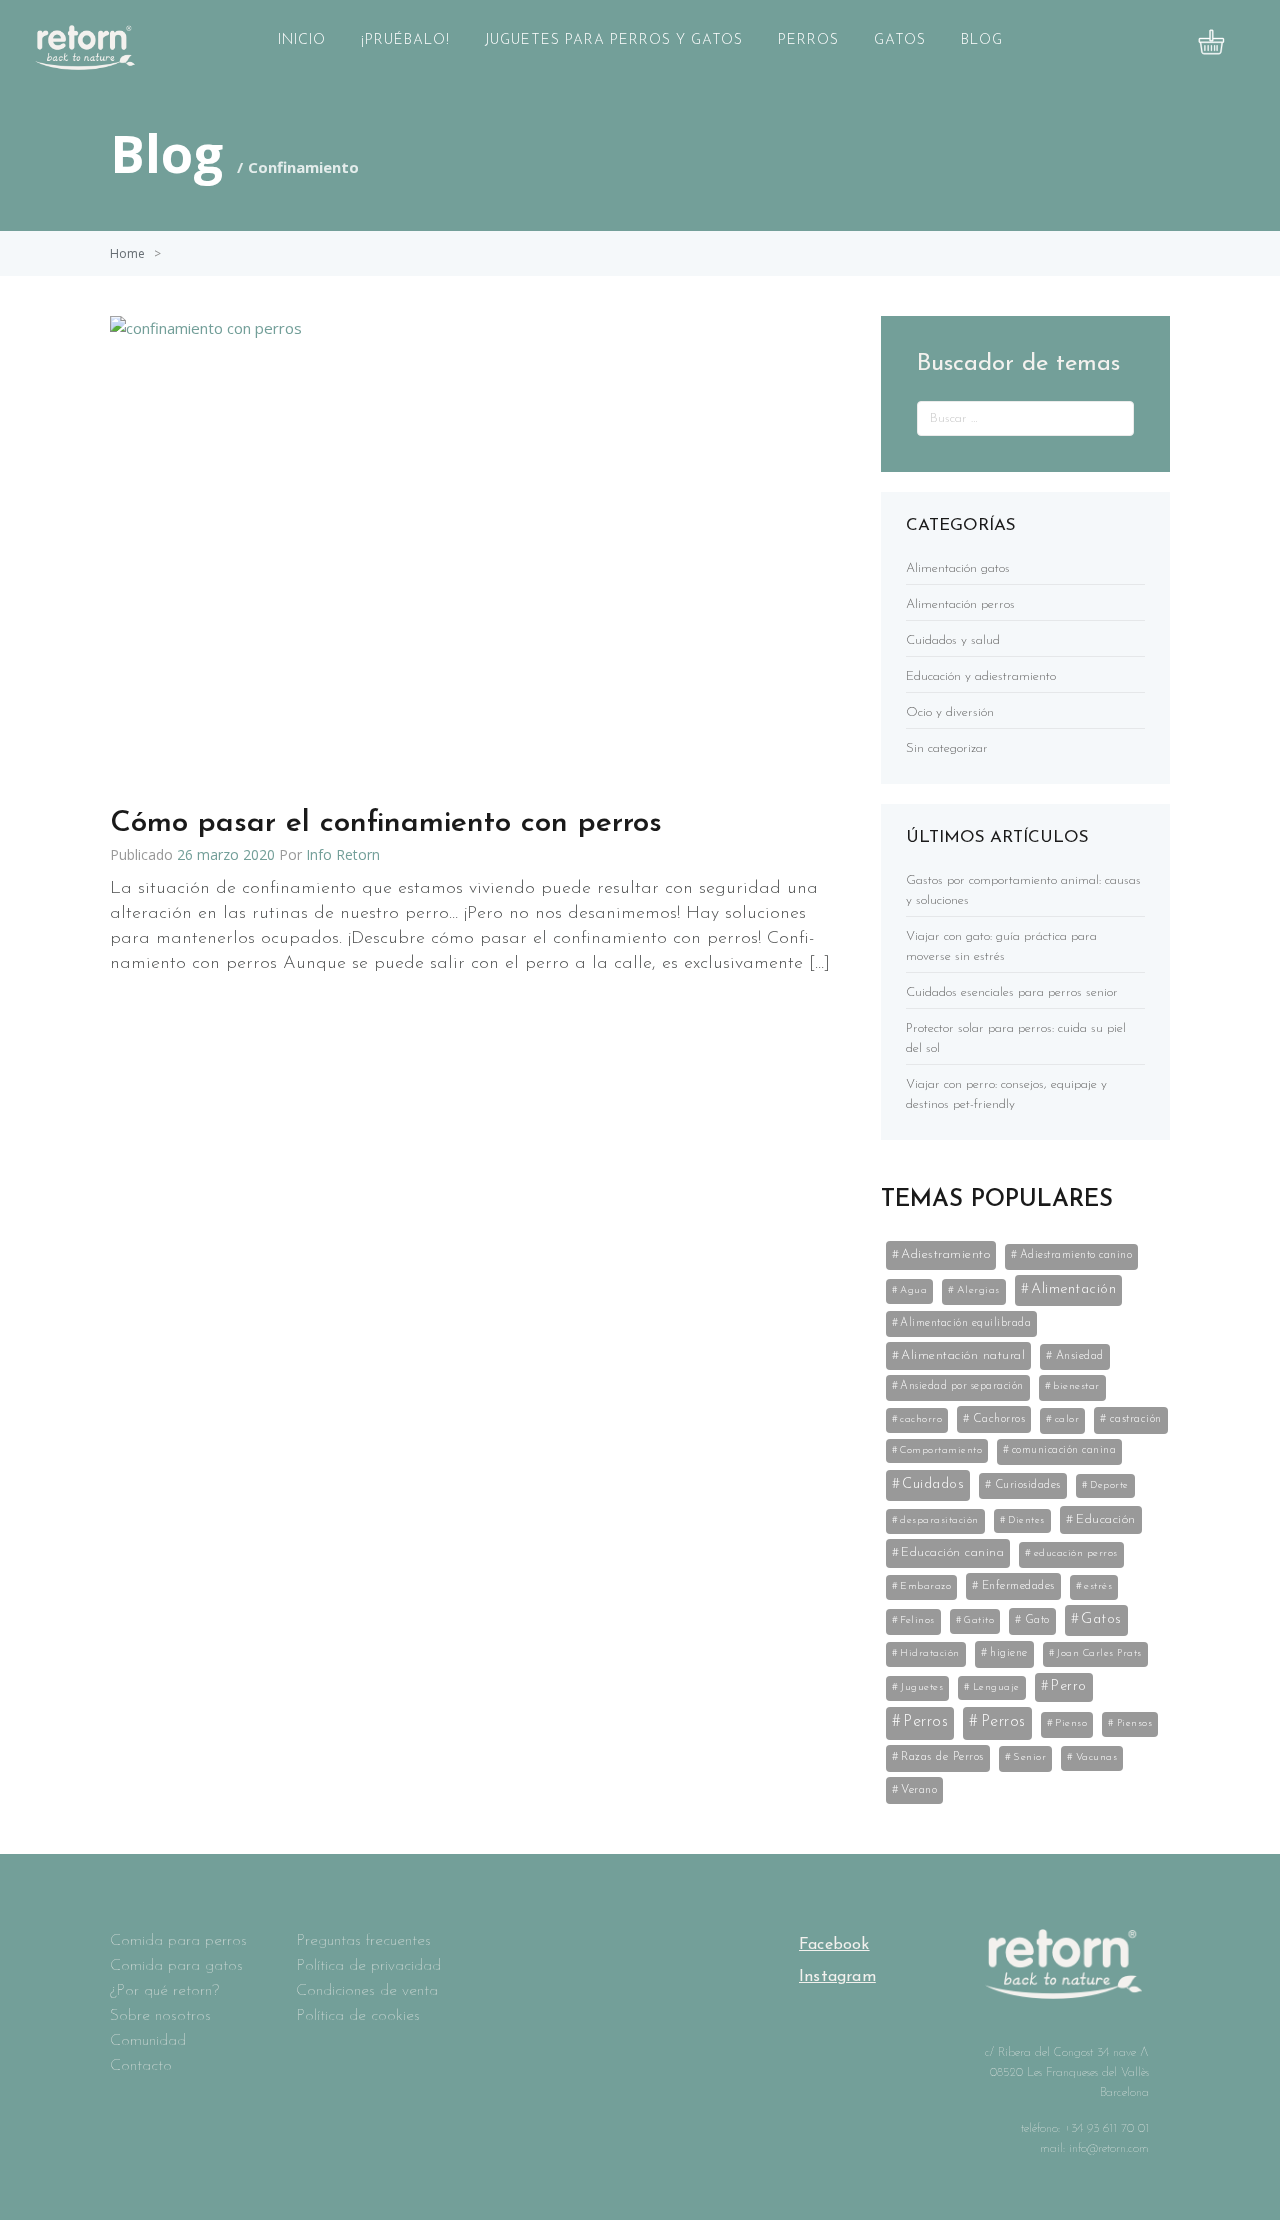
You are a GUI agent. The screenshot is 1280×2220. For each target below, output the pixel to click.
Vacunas (1097, 1757)
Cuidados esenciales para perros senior (1012, 992)
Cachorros (999, 1419)
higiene (1009, 1653)
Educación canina (952, 1552)
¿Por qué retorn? (164, 1991)
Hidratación (930, 1653)
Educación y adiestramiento (981, 676)
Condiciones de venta (367, 1991)
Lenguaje (996, 1687)
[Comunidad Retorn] (85, 64)
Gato (1037, 1620)
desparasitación (939, 1520)
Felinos (917, 1620)
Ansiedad (1080, 1356)
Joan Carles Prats (1099, 1653)
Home (127, 253)
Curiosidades (1028, 1485)
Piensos (1135, 1723)
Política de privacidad (368, 1966)
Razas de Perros (942, 1757)
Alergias (978, 1290)
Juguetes (921, 1687)
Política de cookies (358, 2016)
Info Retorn (343, 854)
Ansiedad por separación (962, 1386)
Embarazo (925, 1586)
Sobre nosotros (160, 2016)
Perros (808, 40)
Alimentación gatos (958, 568)
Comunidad (148, 2041)
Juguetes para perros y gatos (614, 40)
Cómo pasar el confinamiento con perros (386, 823)
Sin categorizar (947, 748)
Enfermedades (1018, 1586)
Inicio (302, 40)
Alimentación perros (960, 604)
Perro (1069, 1686)
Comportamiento (941, 1450)
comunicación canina (1064, 1450)
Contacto (141, 2066)
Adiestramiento (945, 1254)
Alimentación (1073, 1289)
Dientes (1026, 1520)
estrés (1098, 1586)
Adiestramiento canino (1076, 1255)
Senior (1029, 1757)
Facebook (834, 1945)
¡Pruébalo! (405, 40)
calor (1067, 1419)
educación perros (1076, 1553)
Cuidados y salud (953, 640)
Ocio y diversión (950, 712)
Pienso (1071, 1723)
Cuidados (933, 1484)
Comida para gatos (176, 1966)
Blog (982, 40)
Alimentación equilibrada (965, 1323)
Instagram (837, 1977)
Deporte (1109, 1485)
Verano (919, 1790)
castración (1136, 1419)
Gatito (979, 1620)
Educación (1106, 1519)
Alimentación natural (963, 1355)
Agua (913, 1290)
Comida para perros (178, 1941)
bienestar (1076, 1386)
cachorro (921, 1419)
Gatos (900, 40)
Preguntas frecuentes (363, 1941)
